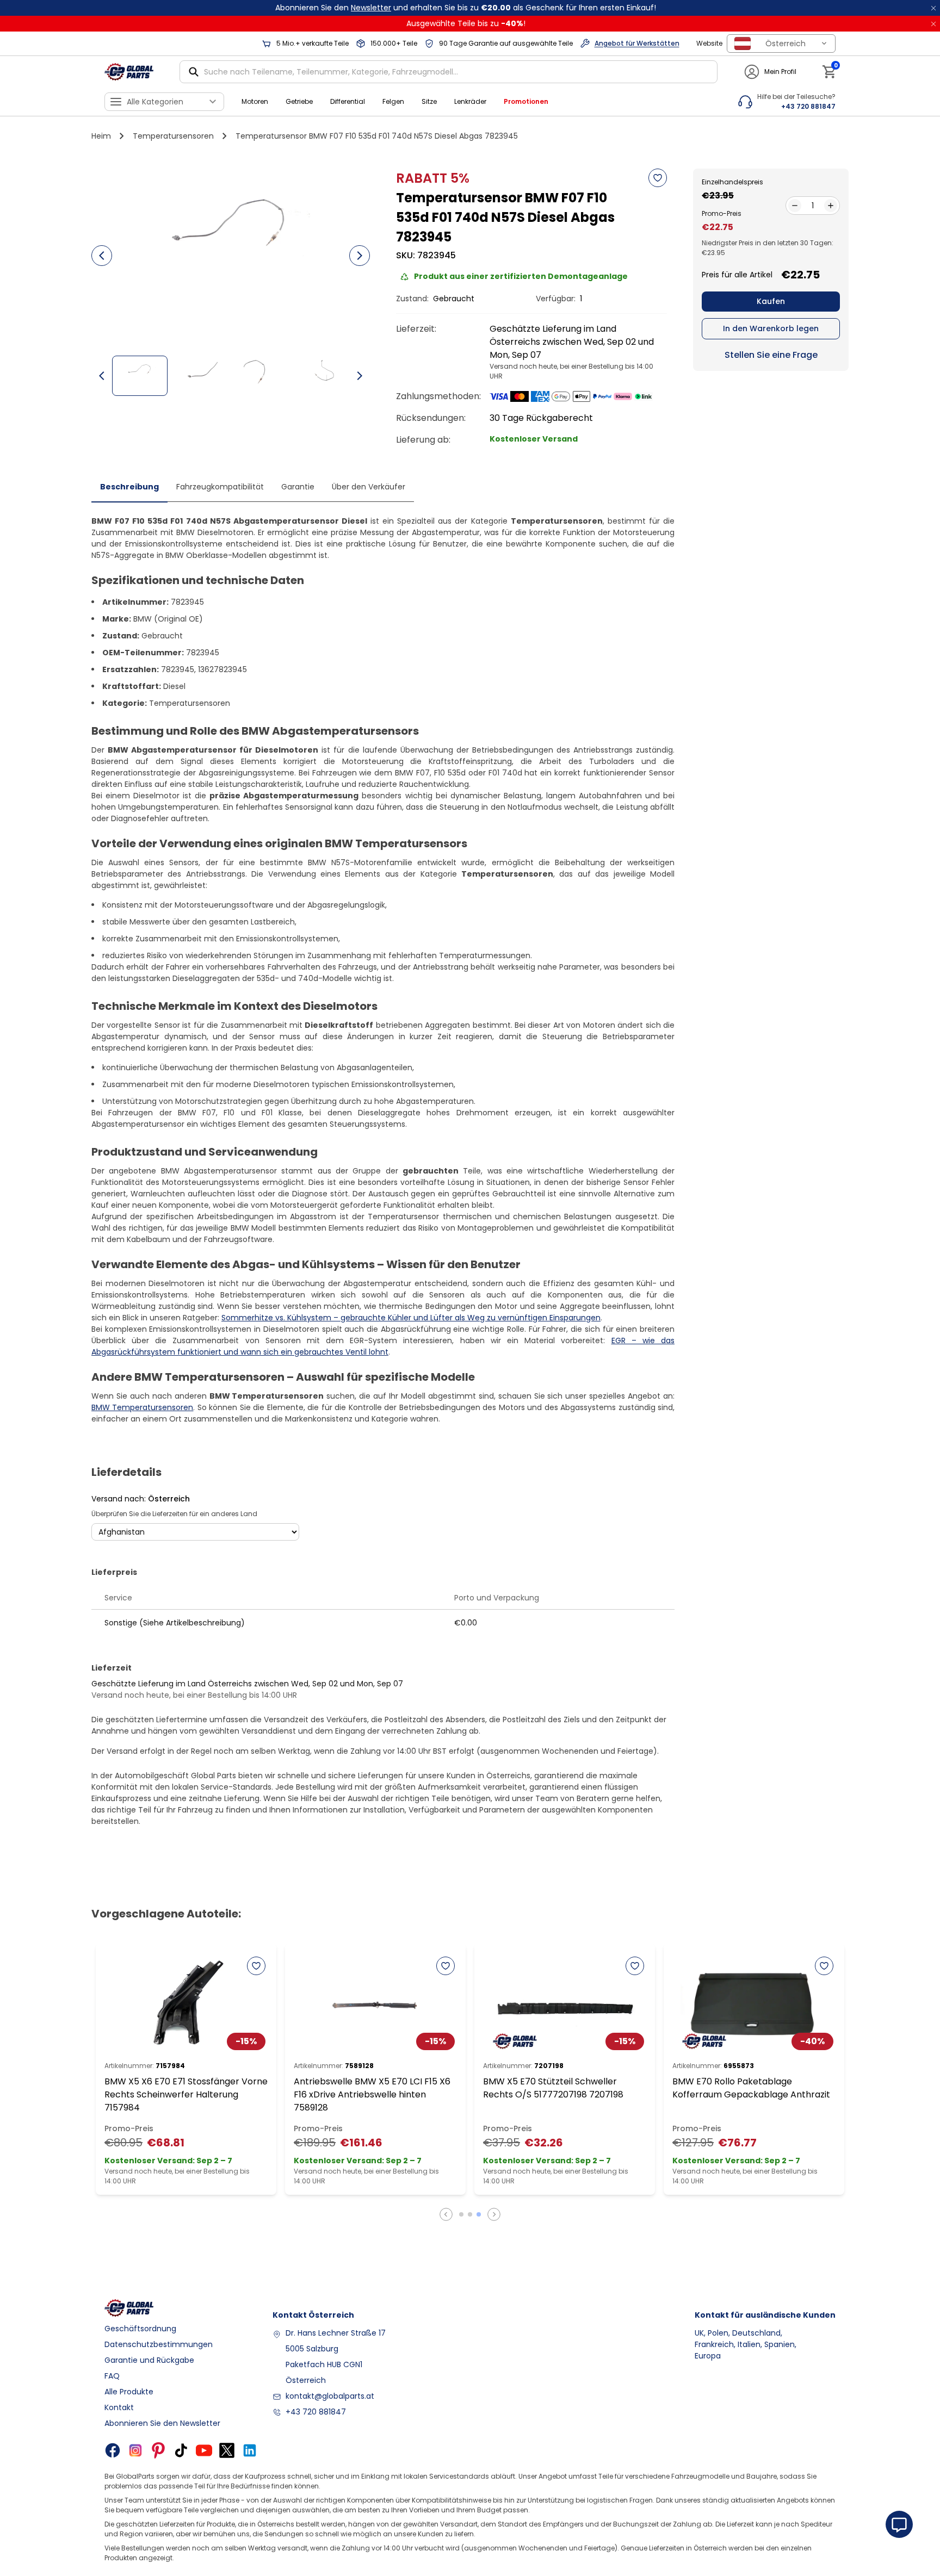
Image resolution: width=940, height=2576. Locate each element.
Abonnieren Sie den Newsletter (162, 2423)
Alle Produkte (129, 2392)
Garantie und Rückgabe (149, 2360)
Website (709, 43)
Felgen (393, 101)
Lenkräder (470, 101)
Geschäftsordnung (140, 2329)
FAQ (112, 2376)
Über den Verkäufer (369, 487)
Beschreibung (129, 487)
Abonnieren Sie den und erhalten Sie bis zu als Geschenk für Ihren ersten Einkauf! (466, 8)
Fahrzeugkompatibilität (220, 487)
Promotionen (526, 101)
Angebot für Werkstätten (637, 43)
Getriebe (299, 101)
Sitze (429, 101)
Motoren (255, 101)
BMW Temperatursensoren (142, 1407)
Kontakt (119, 2407)
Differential (348, 101)
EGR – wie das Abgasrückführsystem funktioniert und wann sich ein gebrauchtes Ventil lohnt (383, 1346)
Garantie (298, 487)
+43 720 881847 (316, 2412)
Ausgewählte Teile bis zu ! (466, 23)
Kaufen (771, 301)
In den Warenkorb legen (771, 328)
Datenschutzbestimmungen (159, 2344)
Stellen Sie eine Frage (771, 355)
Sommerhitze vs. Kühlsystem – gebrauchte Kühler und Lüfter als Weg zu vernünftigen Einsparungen (411, 1318)
